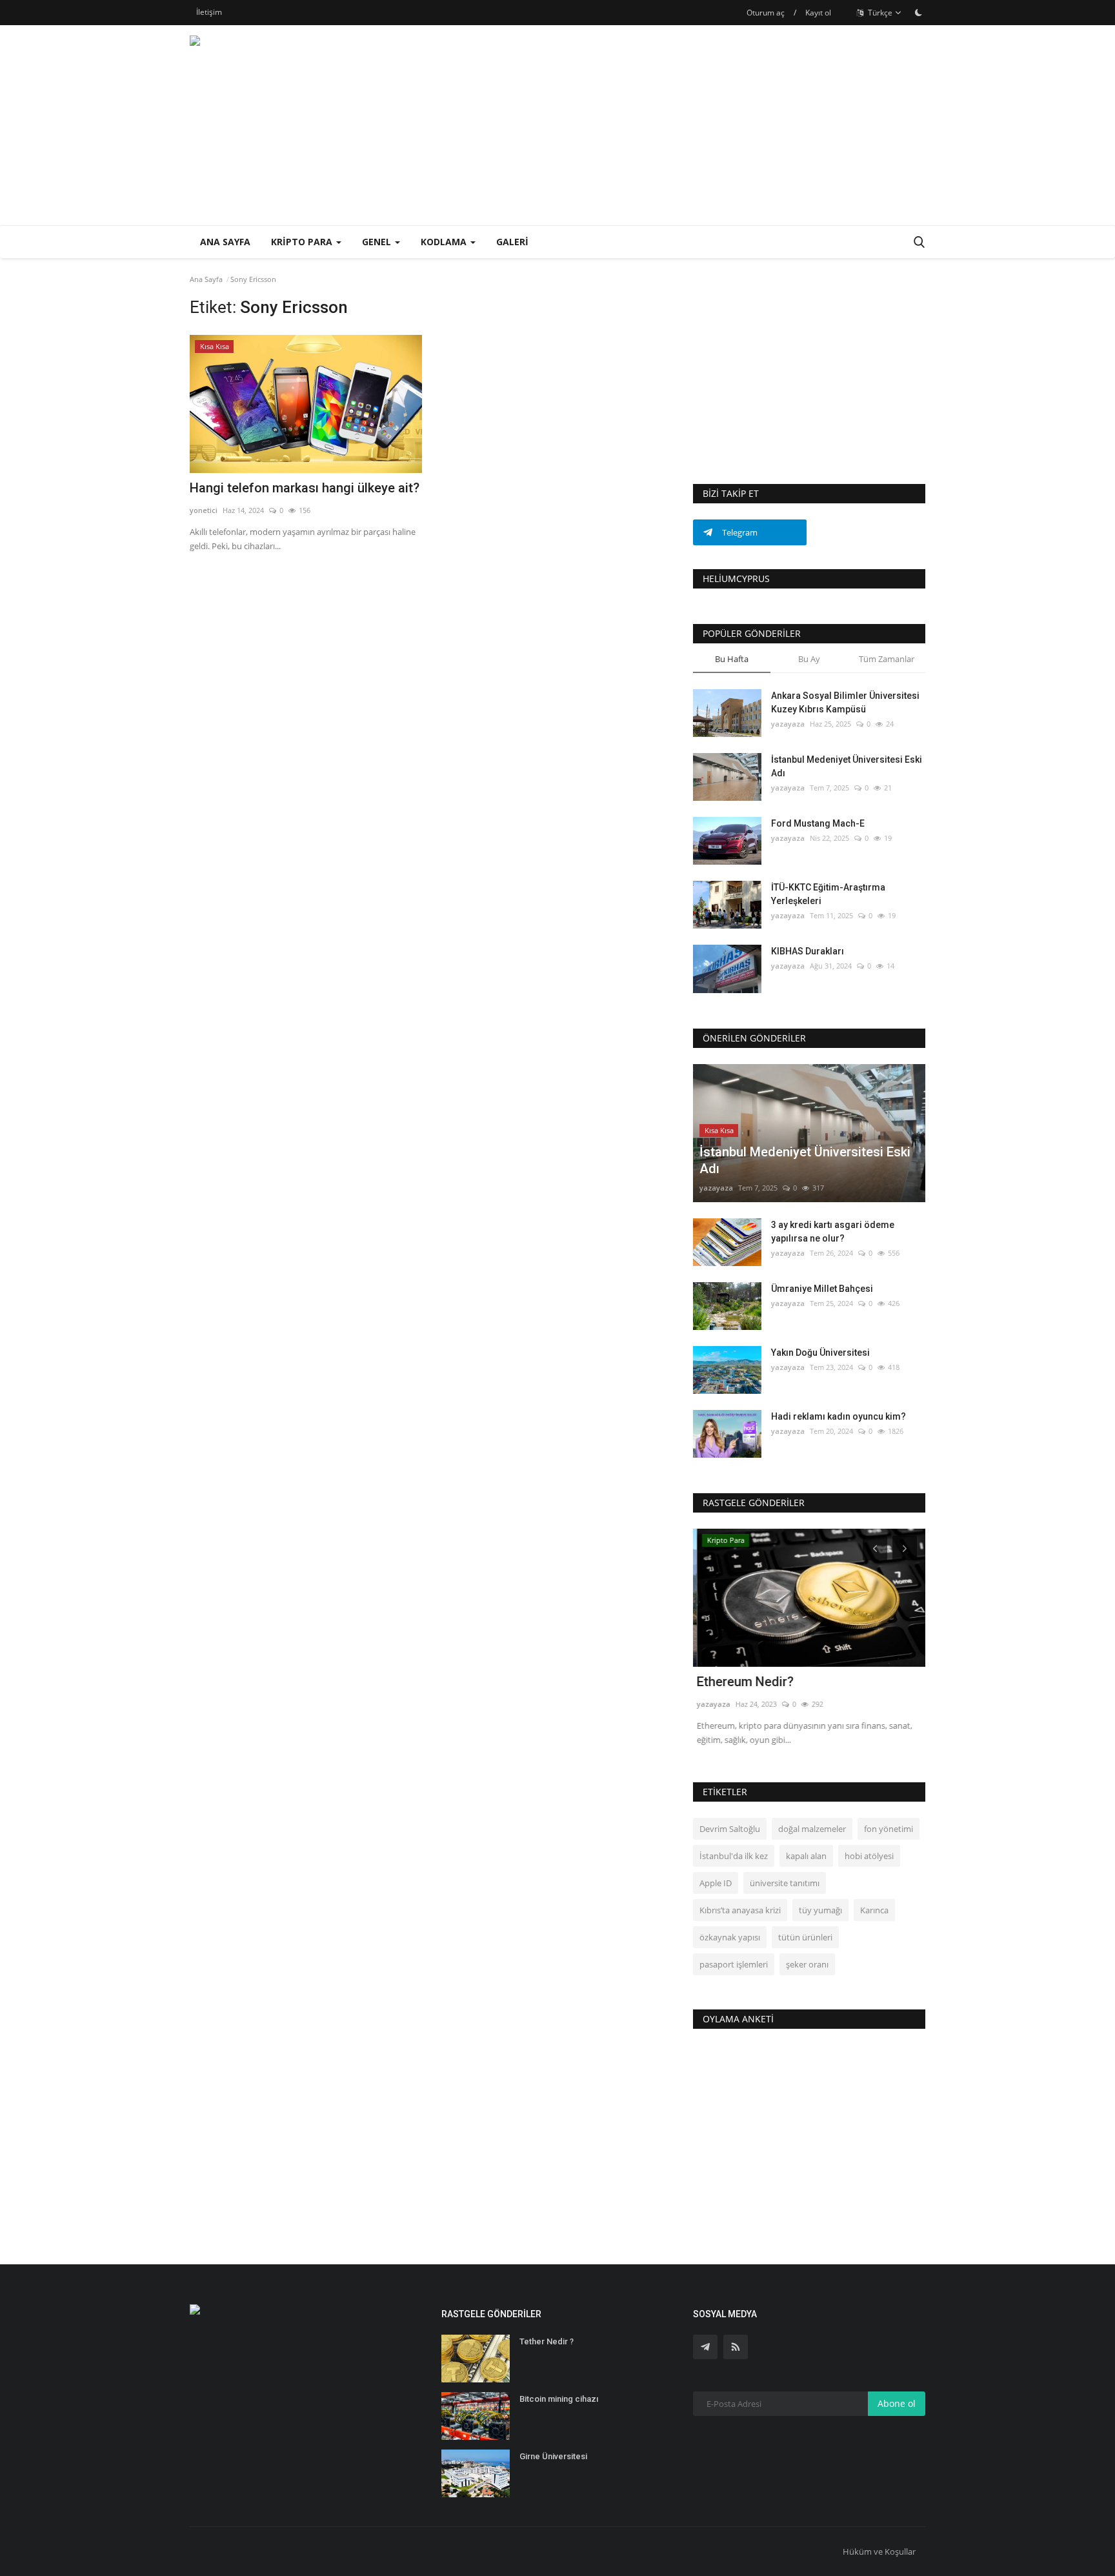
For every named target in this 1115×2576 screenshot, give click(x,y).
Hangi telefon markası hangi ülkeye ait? (305, 488)
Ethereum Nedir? (741, 1682)
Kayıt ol (818, 13)
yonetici (204, 510)
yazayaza (788, 724)
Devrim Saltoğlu (730, 1829)
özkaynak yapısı (730, 1937)
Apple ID (716, 1883)
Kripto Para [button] (303, 242)
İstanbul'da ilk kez (734, 1856)
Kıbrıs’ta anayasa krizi (740, 1910)
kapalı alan (806, 1856)
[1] (918, 12)
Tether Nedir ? (547, 2341)
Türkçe (879, 13)
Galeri (512, 242)
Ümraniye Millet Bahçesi (822, 1289)
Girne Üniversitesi (553, 2456)
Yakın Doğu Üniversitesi (820, 1353)
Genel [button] (378, 242)
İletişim (209, 12)
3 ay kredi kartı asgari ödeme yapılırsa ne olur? (833, 1232)
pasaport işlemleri (734, 1964)
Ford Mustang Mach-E (818, 823)
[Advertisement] (690, 125)
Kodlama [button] (445, 242)
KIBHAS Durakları (808, 951)
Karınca (874, 1910)
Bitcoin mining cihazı (559, 2399)
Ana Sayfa (225, 242)
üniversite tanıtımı (785, 1883)
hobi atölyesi (869, 1856)
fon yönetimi (889, 1829)
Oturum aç (766, 13)
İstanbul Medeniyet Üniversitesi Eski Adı (847, 766)
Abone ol (897, 2403)
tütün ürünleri (805, 1937)
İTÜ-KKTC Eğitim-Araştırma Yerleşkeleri (828, 894)
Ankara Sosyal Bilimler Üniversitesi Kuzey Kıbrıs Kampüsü (845, 702)
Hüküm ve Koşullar (879, 2551)
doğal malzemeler (812, 1829)
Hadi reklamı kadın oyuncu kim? (839, 1416)
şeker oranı (807, 1964)
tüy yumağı (820, 1910)
